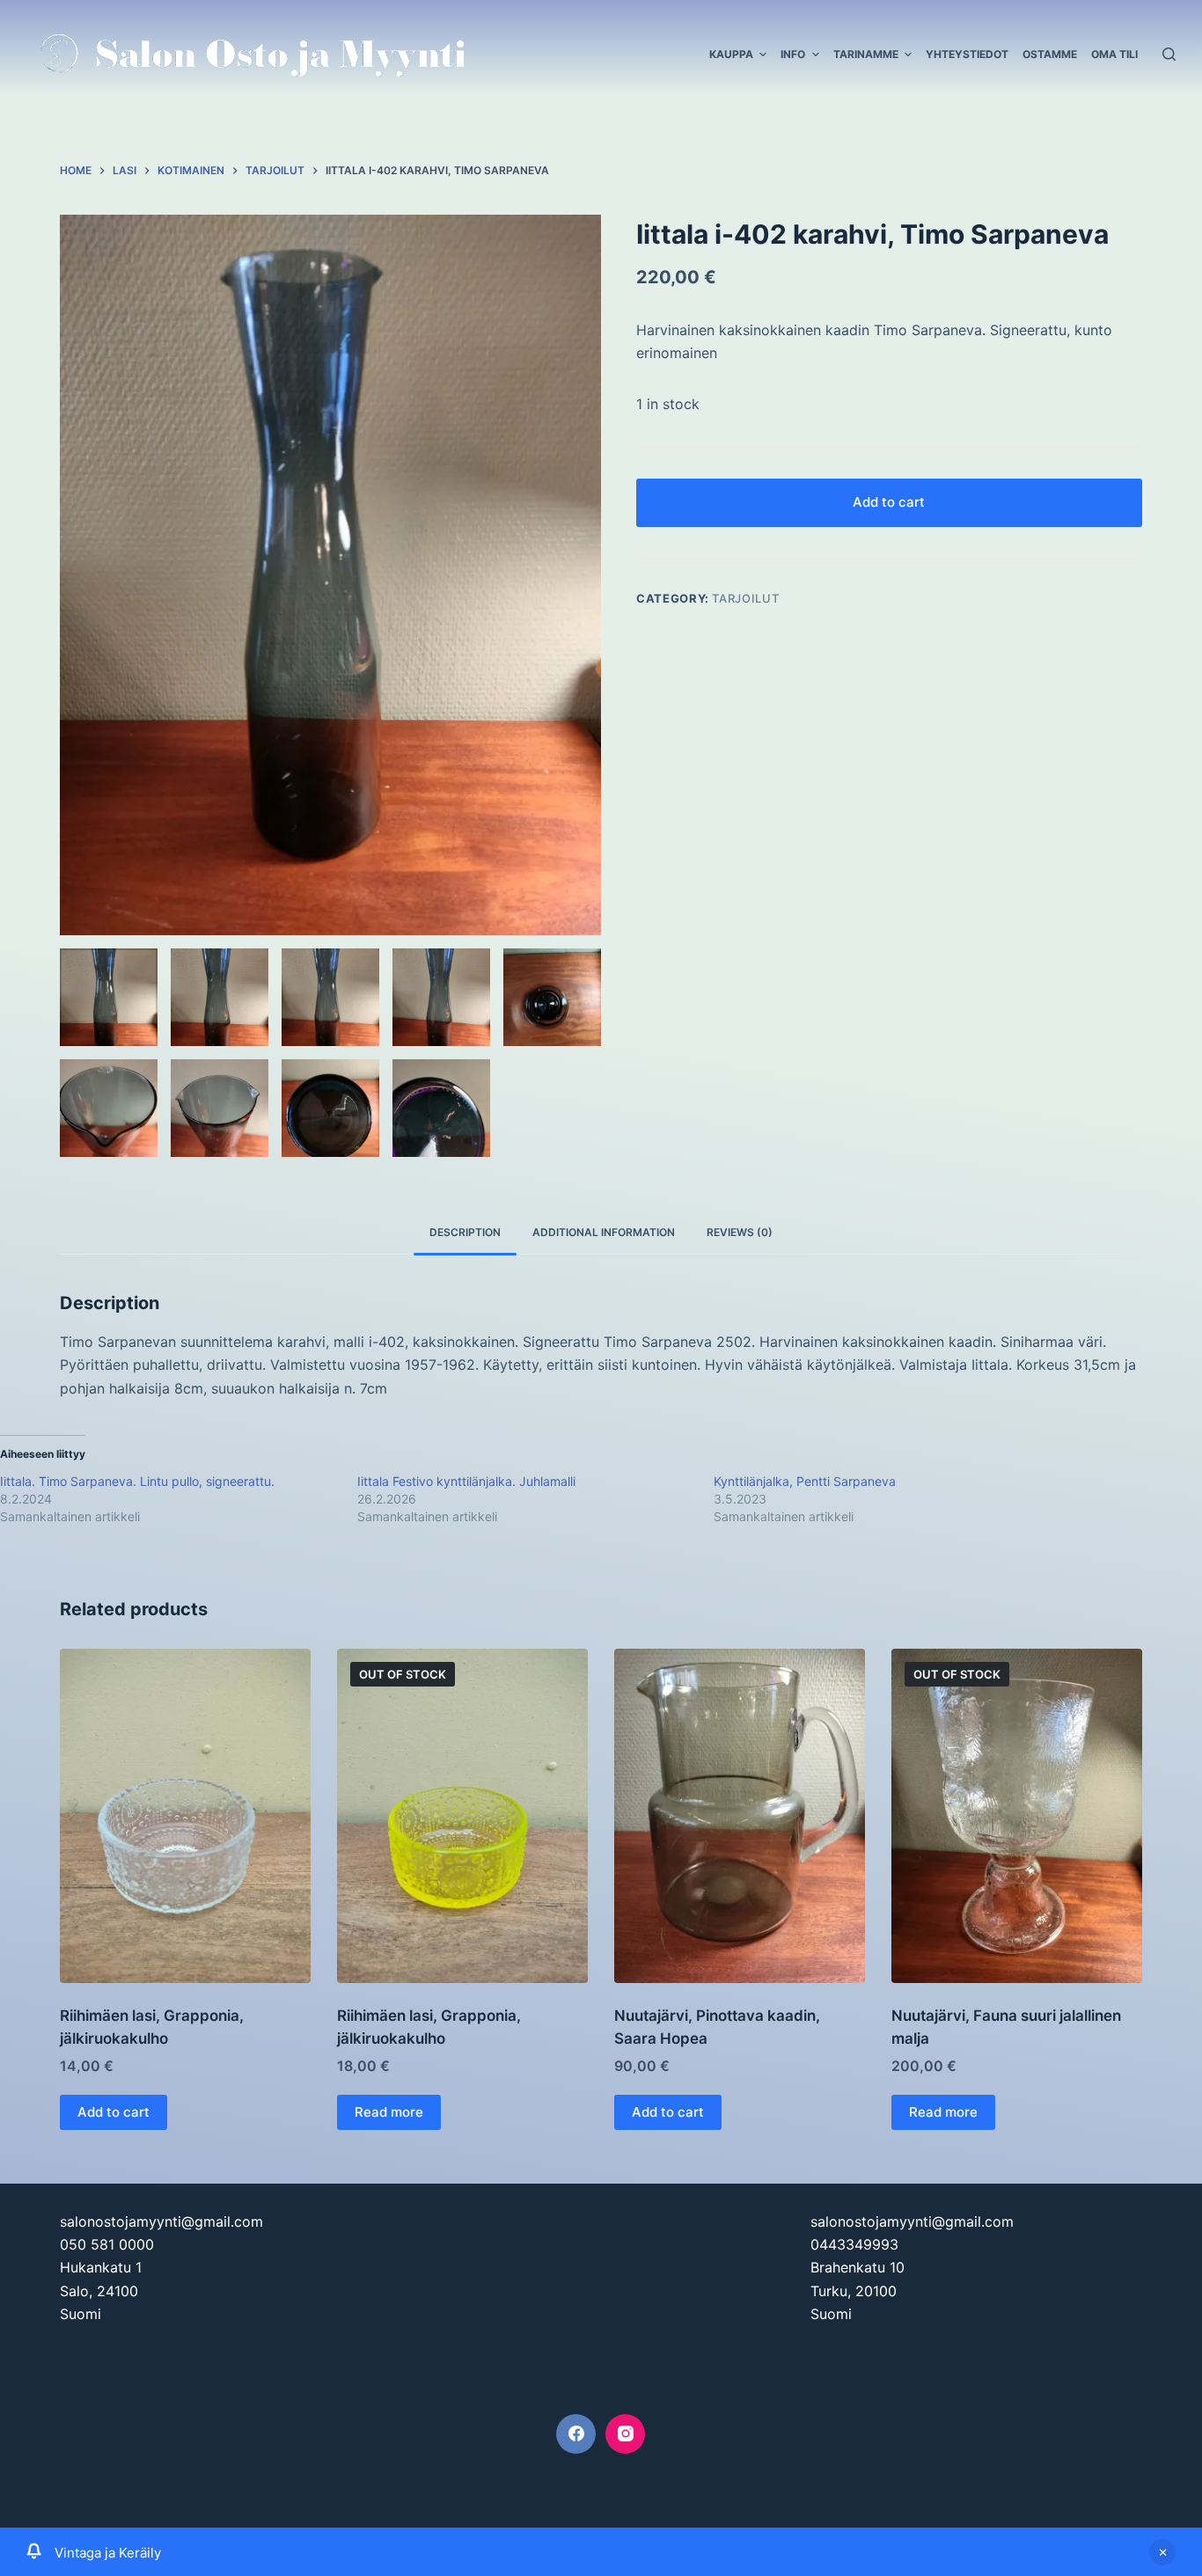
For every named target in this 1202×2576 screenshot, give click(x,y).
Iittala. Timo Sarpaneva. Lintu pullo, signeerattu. (137, 1481)
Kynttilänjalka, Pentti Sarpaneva (805, 1481)
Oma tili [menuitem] (1114, 54)
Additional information (604, 1232)
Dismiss (1162, 2552)
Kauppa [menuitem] (731, 54)
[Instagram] (625, 2434)
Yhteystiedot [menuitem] (967, 54)
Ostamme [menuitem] (1050, 54)
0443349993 (854, 2244)
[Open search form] (1169, 54)
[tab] (465, 1232)
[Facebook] (576, 2434)
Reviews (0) (740, 1232)
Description (465, 1232)
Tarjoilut (745, 598)
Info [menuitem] (793, 54)
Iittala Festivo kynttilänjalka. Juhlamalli (466, 1481)
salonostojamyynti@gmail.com (161, 2221)
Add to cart (889, 502)
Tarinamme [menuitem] (866, 54)
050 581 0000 (107, 2244)
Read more (389, 2112)
